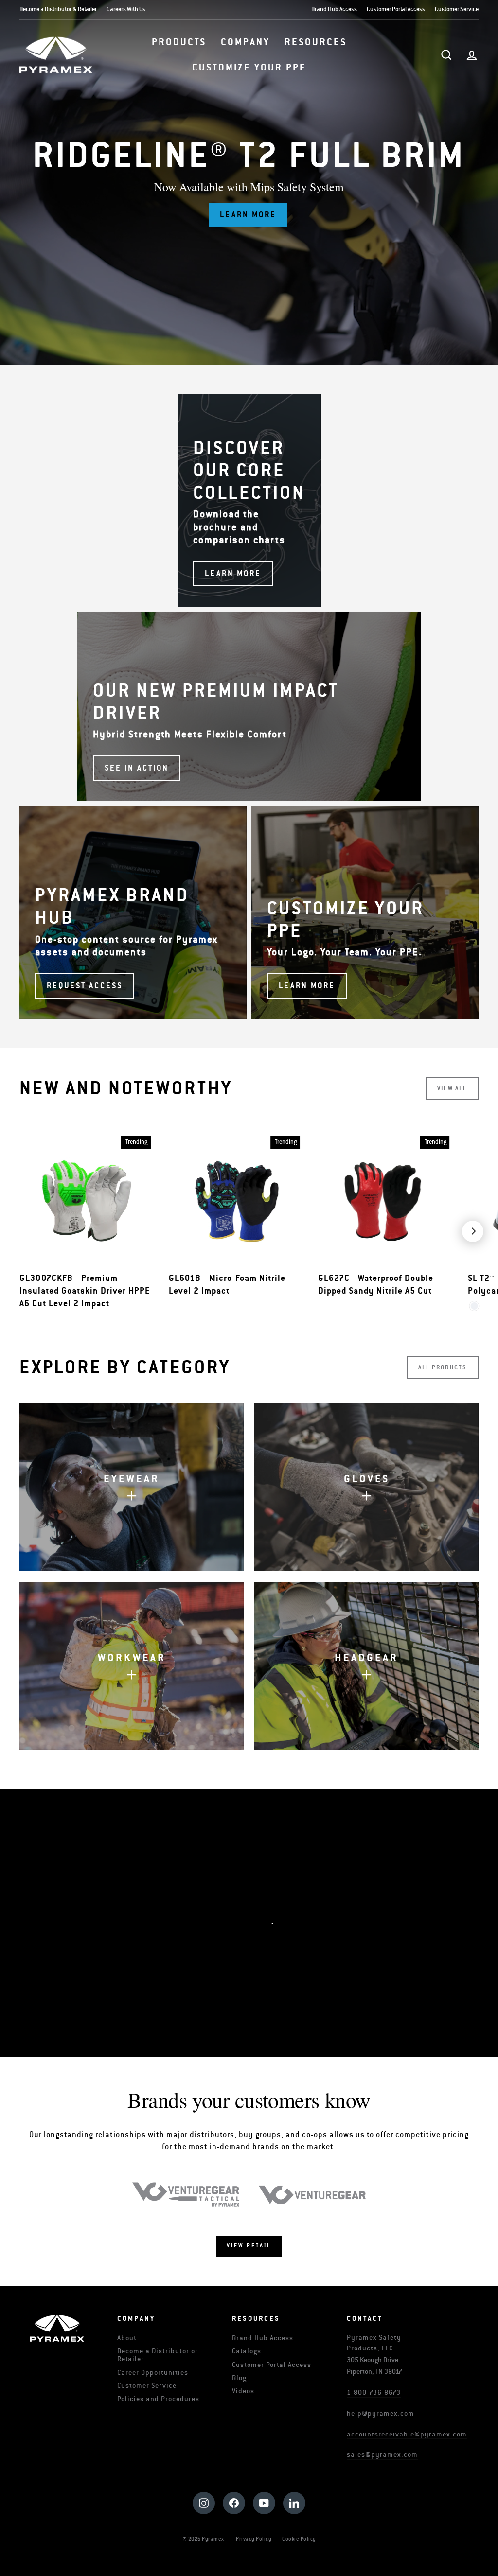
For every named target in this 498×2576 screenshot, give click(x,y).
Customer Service (457, 9)
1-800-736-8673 (374, 2392)
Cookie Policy (299, 2539)
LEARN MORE (254, 1963)
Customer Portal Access (396, 9)
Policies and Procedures (158, 2399)
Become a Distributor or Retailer (158, 2355)
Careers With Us (126, 9)
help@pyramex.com (381, 2413)
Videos (243, 2391)
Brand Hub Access (334, 9)
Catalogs (247, 2351)
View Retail (249, 2246)
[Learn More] (365, 912)
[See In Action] (249, 706)
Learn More (248, 215)
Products (179, 42)
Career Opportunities (153, 2373)
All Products (443, 1367)
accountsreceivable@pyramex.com (407, 2434)
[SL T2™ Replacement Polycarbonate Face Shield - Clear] (474, 1306)
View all (452, 1088)
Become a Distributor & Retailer (58, 9)
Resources (316, 42)
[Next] (473, 1231)
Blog (239, 2378)
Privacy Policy (254, 2539)
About (127, 2338)
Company (245, 42)
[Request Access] (133, 912)
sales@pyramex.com (382, 2455)
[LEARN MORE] (249, 500)
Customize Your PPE (249, 68)
